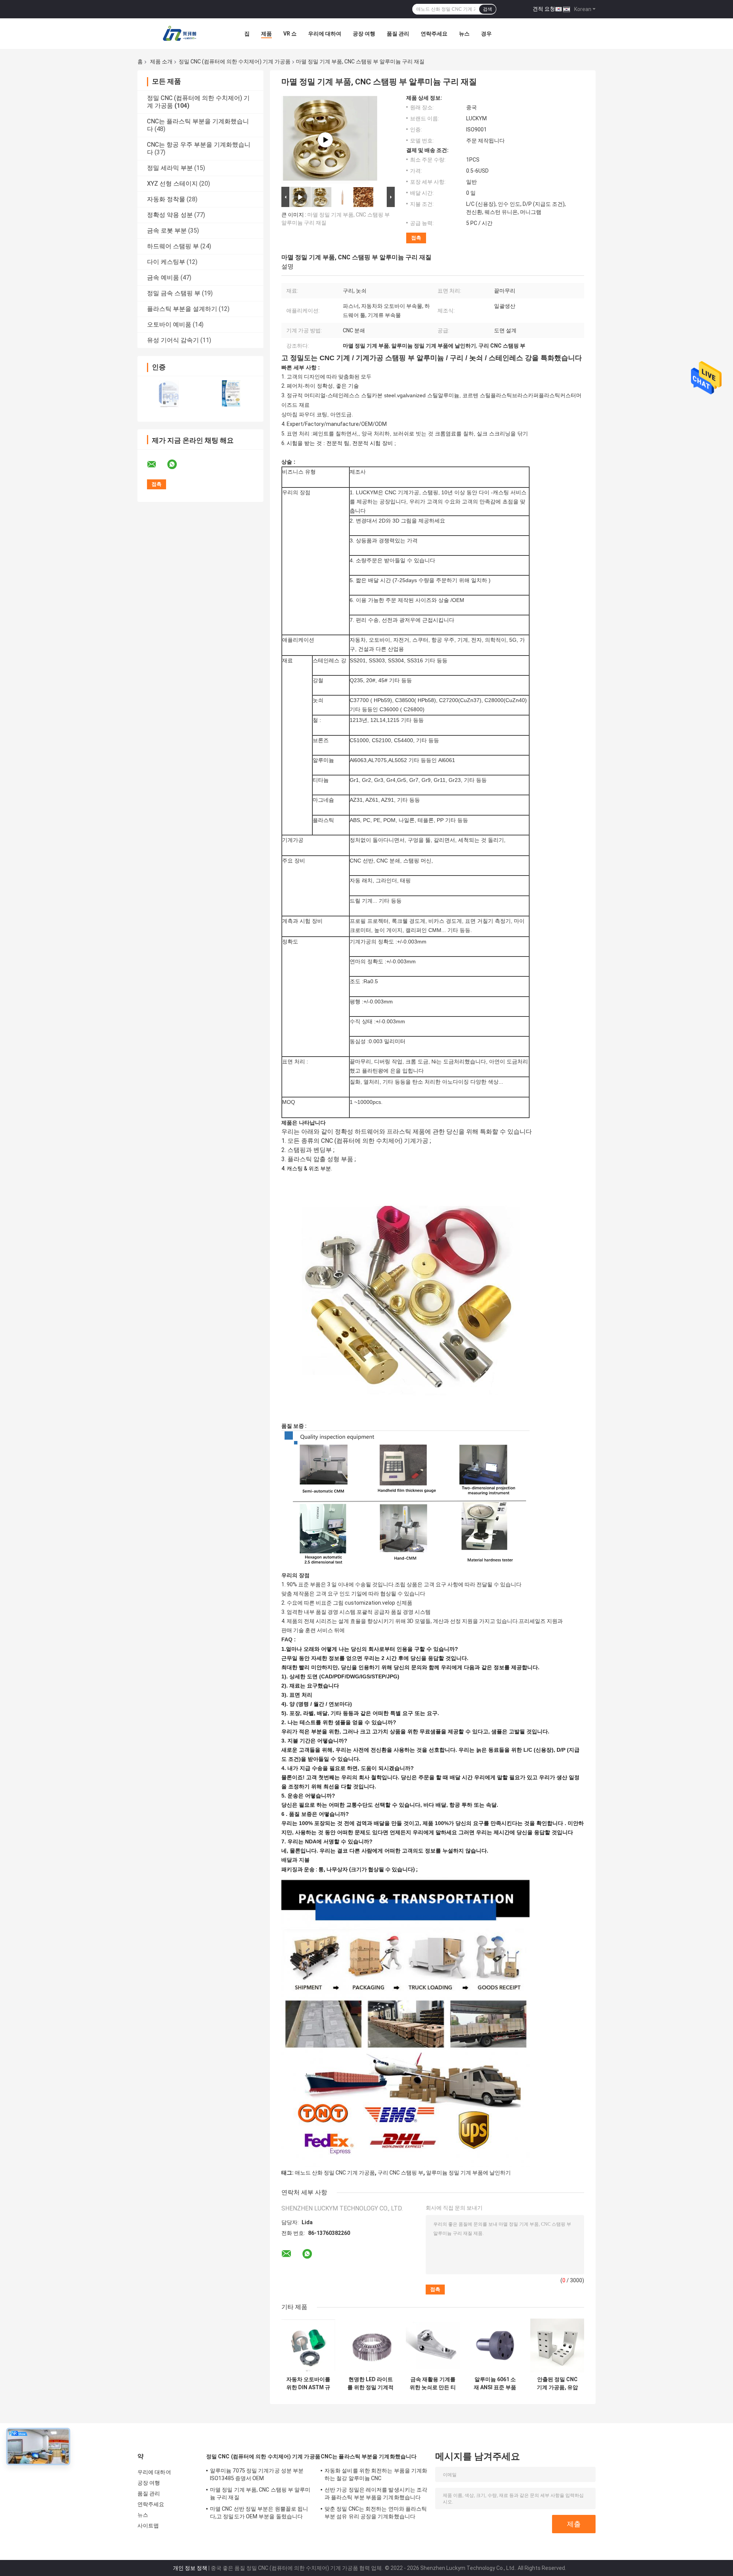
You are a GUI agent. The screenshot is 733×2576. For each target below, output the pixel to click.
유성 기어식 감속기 (173, 340)
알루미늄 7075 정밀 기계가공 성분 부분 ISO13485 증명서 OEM (257, 2474)
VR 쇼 (290, 34)
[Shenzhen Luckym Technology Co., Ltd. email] (157, 464)
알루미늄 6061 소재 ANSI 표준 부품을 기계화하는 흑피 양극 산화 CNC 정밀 (495, 2383)
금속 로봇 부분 (167, 231)
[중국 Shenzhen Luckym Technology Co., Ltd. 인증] (169, 394)
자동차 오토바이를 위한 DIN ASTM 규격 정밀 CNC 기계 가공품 (308, 2383)
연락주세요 (434, 34)
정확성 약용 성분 (170, 215)
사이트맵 (148, 2526)
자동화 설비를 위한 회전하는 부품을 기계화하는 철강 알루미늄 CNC (376, 2474)
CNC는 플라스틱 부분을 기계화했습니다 (369, 2456)
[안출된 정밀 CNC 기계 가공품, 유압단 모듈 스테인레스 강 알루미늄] (557, 2345)
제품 (266, 34)
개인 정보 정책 (190, 2568)
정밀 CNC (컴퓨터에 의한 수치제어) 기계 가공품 (235, 61)
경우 (486, 34)
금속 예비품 (163, 278)
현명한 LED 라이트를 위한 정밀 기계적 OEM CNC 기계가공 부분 (371, 2383)
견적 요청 (544, 9)
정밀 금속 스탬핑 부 (174, 293)
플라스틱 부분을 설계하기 (182, 309)
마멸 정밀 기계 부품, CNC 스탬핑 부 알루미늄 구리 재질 (260, 2493)
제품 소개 (161, 61)
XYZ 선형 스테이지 (172, 184)
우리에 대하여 (325, 34)
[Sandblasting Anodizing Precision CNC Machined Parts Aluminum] (325, 140)
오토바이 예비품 (169, 324)
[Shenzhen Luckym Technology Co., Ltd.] (179, 34)
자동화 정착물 (166, 199)
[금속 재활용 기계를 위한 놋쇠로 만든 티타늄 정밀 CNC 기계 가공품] (433, 2345)
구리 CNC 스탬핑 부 (400, 2173)
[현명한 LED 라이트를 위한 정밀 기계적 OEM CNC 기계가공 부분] (371, 2345)
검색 (488, 9)
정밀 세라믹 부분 (170, 168)
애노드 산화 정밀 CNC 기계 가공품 (335, 2173)
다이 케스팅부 (166, 262)
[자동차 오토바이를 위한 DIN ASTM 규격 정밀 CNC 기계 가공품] (308, 2345)
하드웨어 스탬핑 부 (173, 246)
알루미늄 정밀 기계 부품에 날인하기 (468, 2173)
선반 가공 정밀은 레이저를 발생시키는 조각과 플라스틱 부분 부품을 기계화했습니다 (376, 2493)
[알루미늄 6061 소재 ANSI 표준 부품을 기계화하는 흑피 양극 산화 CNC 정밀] (495, 2345)
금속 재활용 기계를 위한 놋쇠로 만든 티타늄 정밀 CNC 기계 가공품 (433, 2383)
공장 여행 (364, 34)
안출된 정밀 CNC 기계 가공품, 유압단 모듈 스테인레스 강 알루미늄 (557, 2383)
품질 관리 (398, 34)
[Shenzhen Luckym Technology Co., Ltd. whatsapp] (177, 464)
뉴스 (464, 34)
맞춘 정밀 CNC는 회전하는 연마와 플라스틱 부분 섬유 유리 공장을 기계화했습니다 (376, 2513)
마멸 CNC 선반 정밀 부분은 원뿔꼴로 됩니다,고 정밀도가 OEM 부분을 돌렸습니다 (259, 2513)
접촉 (416, 238)
